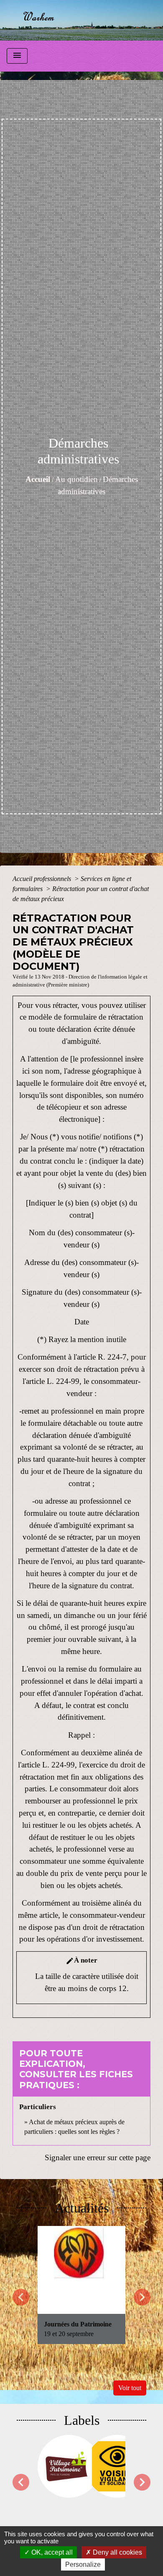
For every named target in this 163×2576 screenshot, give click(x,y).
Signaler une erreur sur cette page (98, 2157)
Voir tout (130, 2388)
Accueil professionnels (43, 879)
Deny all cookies (117, 2552)
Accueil (38, 479)
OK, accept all (51, 2552)
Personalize (83, 2564)
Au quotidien (76, 479)
